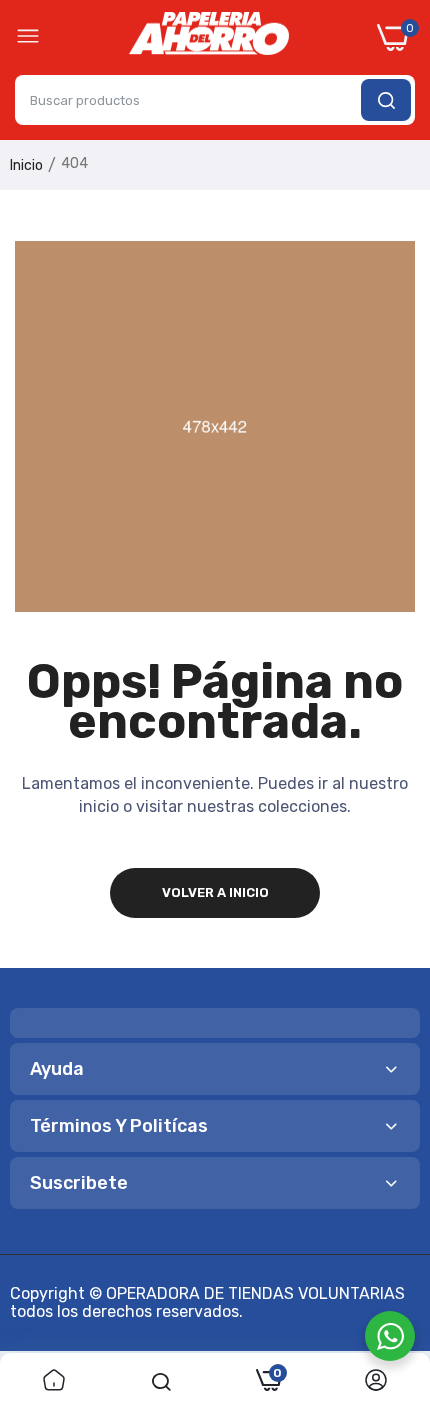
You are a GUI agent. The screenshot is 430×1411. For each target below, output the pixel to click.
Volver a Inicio (215, 892)
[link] (54, 1382)
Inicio (26, 165)
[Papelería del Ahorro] (209, 38)
